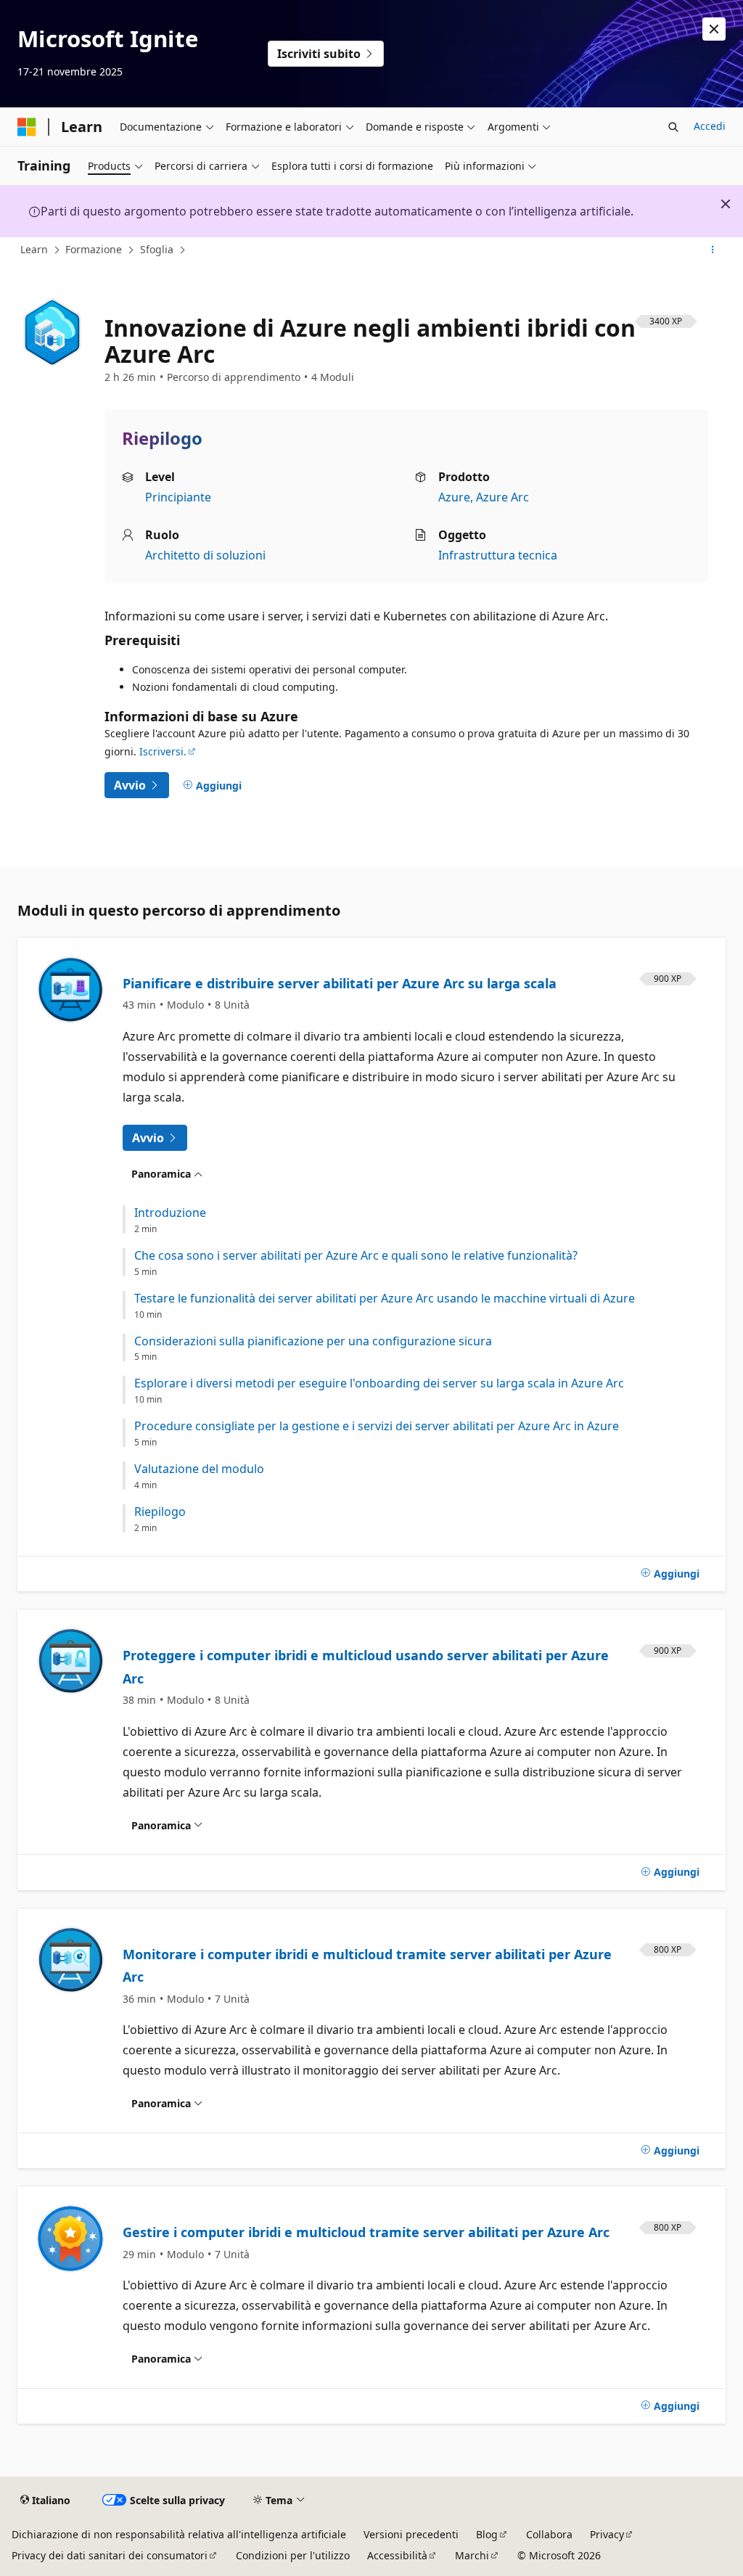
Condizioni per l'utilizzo (293, 2555)
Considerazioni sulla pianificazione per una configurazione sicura (313, 1341)
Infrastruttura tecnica (498, 555)
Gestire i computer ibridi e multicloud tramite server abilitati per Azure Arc (366, 2232)
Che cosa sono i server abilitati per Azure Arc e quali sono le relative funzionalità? (356, 1256)
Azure (454, 497)
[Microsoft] (27, 127)
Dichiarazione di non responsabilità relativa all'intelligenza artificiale (179, 2534)
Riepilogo (160, 1512)
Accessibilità (397, 2555)
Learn (34, 249)
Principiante (178, 497)
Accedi (710, 126)
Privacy (607, 2534)
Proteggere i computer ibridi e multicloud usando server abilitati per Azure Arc (366, 1667)
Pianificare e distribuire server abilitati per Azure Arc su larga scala (340, 983)
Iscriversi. (163, 751)
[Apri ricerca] (673, 127)
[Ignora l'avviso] (714, 29)
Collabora (549, 2534)
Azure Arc (502, 497)
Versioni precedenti (411, 2534)
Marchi (472, 2555)
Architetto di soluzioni (205, 555)
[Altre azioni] (713, 250)
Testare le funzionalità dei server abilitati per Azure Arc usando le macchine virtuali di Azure (385, 1299)
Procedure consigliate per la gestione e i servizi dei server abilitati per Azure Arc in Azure (377, 1426)
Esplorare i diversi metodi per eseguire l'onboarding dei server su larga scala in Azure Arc (379, 1383)
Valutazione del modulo (199, 1469)
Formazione (94, 249)
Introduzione (170, 1213)
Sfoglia (157, 249)
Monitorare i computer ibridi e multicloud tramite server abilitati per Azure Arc (367, 1966)
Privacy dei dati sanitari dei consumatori (110, 2555)
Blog (487, 2534)
